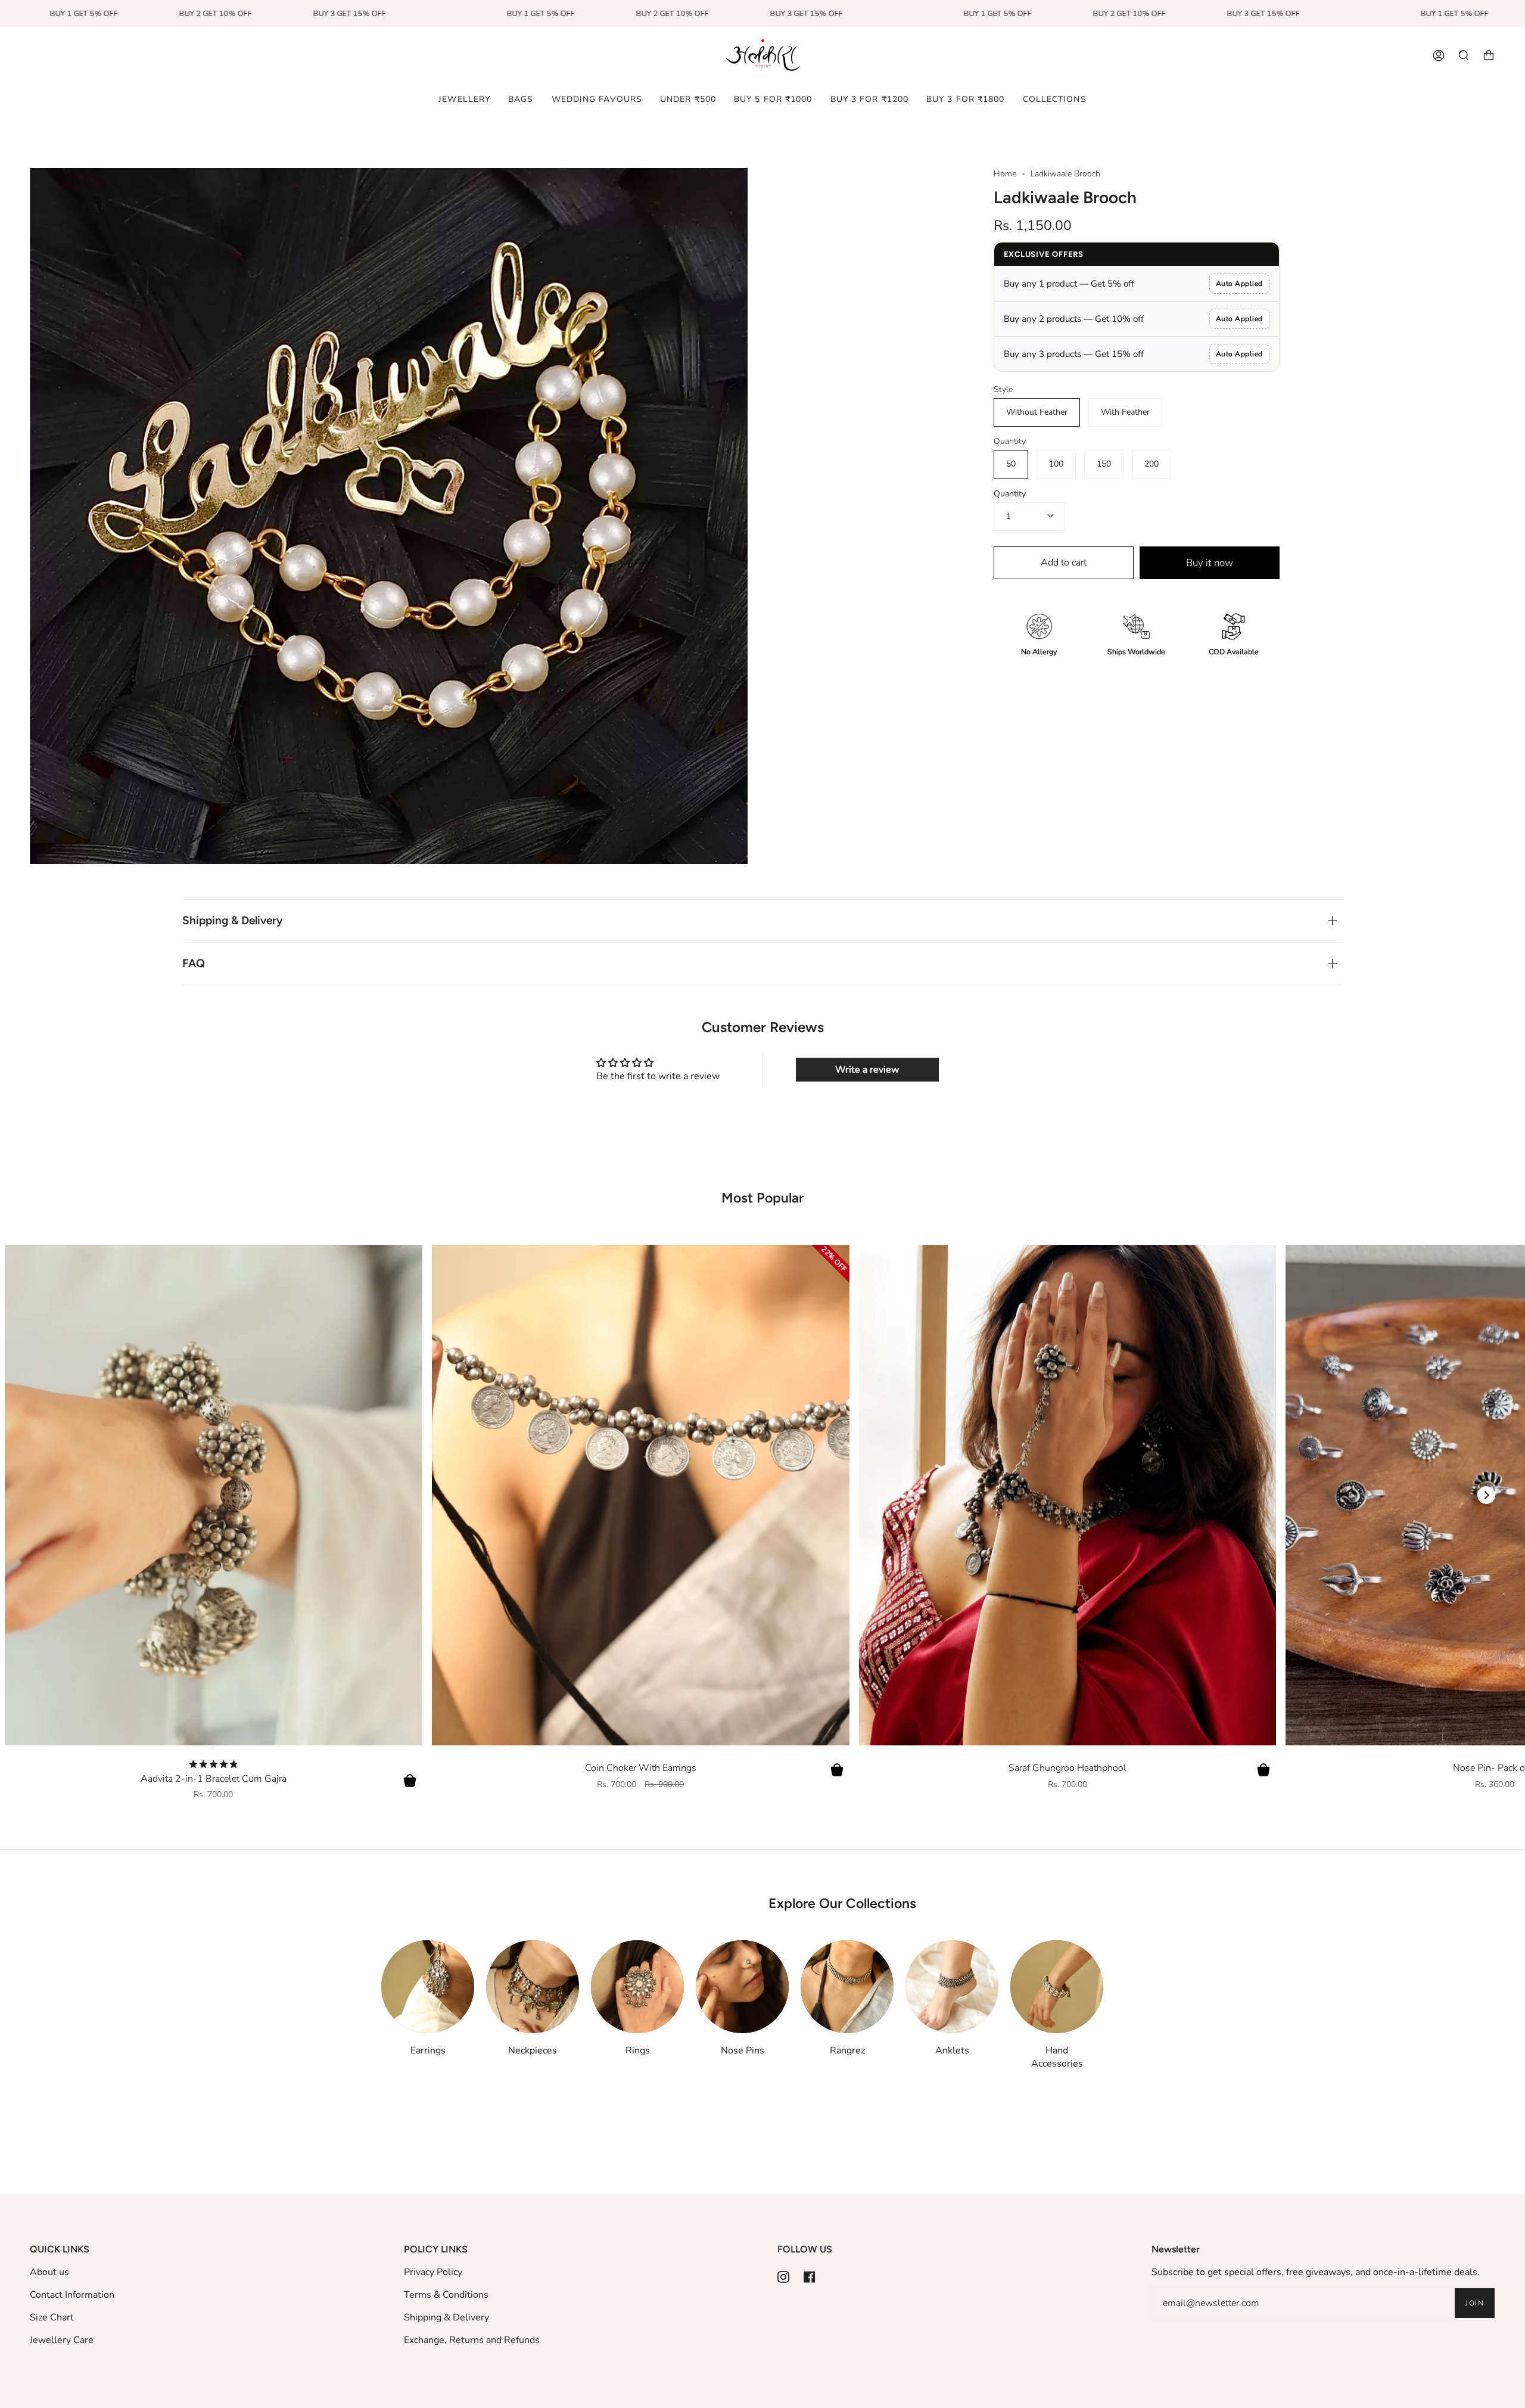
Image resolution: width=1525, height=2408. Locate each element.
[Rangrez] (847, 1987)
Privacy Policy (433, 2272)
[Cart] (1489, 55)
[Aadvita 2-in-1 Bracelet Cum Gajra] (214, 1495)
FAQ (194, 963)
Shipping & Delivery (233, 920)
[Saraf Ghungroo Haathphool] (1068, 1495)
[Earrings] (428, 1987)
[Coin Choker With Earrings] (641, 1495)
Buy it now (1210, 563)
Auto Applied (1239, 284)
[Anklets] (952, 1987)
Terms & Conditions (446, 2295)
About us (49, 2272)
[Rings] (637, 1987)
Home (1005, 174)
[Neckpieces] (533, 1987)
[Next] (1486, 1495)
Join (1475, 2303)
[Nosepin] (742, 1987)
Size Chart (52, 2317)
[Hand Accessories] (1057, 1987)
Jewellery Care (62, 2340)
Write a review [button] (867, 1070)
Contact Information (72, 2295)
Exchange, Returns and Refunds (472, 2340)
